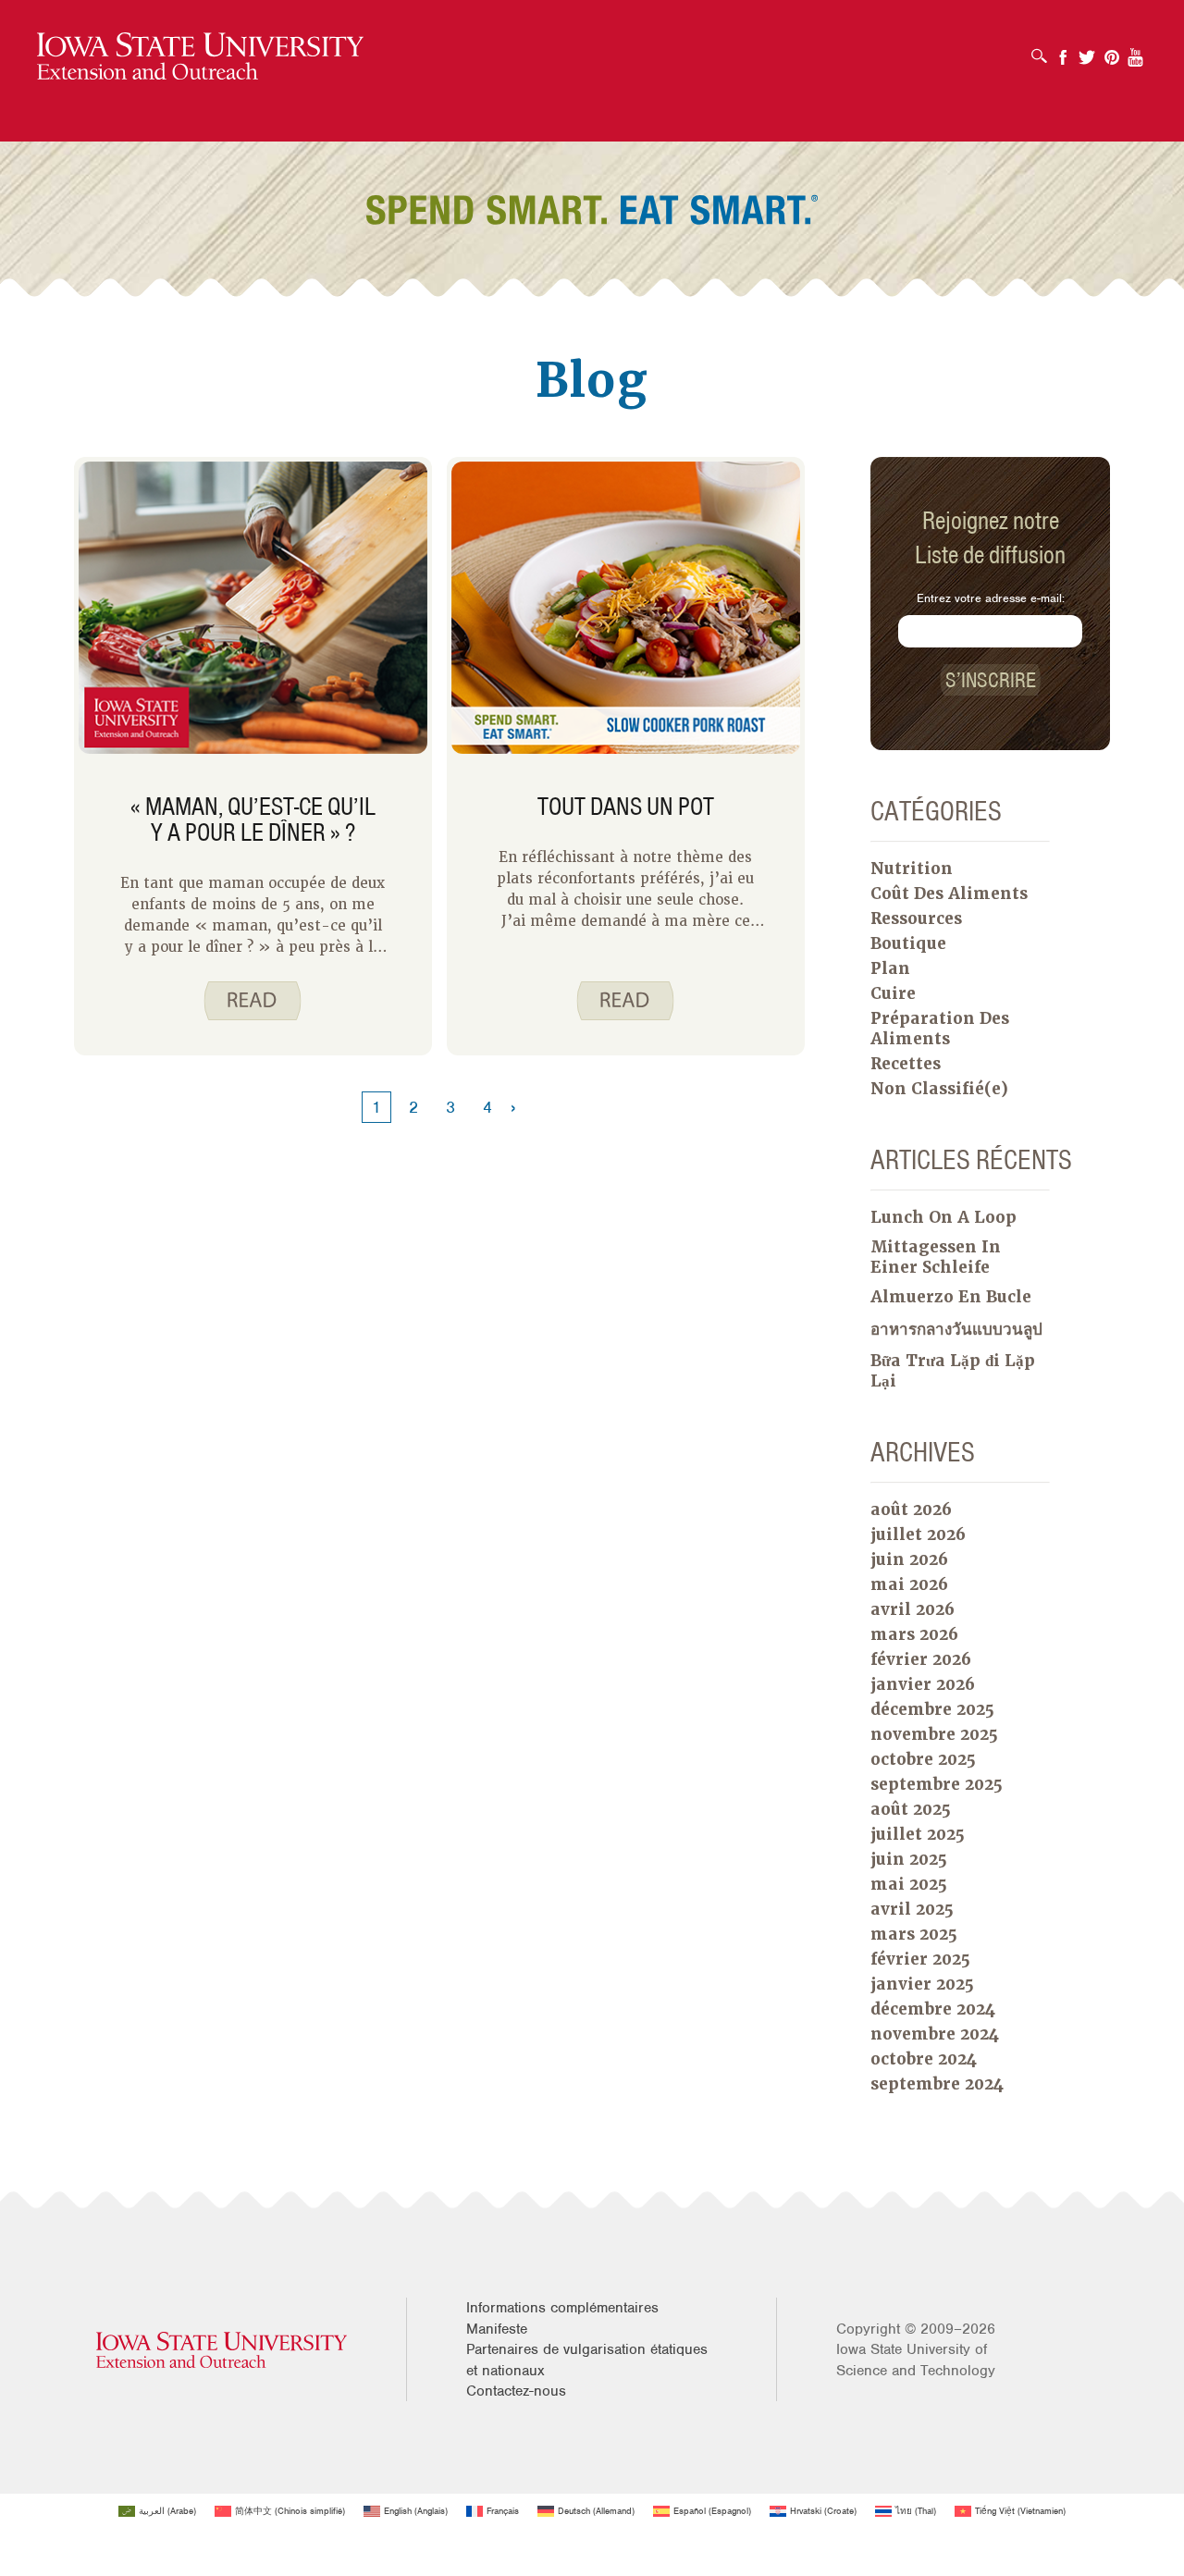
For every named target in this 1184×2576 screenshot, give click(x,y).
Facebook (1063, 51)
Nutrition (912, 869)
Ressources (916, 918)
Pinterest (1112, 51)
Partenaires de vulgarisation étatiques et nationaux (587, 2360)
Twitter (1087, 51)
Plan (890, 968)
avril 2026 (913, 1609)
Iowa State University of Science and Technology (916, 2360)
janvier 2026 (923, 1684)
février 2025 (920, 1959)
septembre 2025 (937, 1784)
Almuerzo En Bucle (951, 1297)
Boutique (908, 943)
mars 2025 (914, 1934)
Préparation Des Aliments (940, 1029)
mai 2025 (909, 1884)
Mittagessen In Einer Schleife (936, 1257)
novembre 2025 (934, 1734)
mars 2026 (914, 1634)
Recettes (906, 1064)
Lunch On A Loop (943, 1217)
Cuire (893, 993)
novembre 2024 (935, 2034)
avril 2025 (912, 1909)
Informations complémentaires (562, 2308)
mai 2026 (909, 1584)
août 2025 (911, 1809)
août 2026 (911, 1510)
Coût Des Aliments (949, 894)
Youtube (1136, 51)
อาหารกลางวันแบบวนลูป (956, 1329)
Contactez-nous (516, 2391)
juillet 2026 (918, 1535)
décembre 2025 (932, 1709)
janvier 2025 (922, 1984)
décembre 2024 (933, 2009)
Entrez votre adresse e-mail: (991, 598)
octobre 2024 (924, 2059)
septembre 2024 (937, 2084)
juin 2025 (909, 1859)
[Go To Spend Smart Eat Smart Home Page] (200, 57)
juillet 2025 (918, 1834)
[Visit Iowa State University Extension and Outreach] (222, 2350)
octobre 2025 (923, 1759)
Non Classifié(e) (939, 1089)
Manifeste (497, 2329)
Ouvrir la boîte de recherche (1044, 50)
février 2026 (921, 1659)
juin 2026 (909, 1559)
